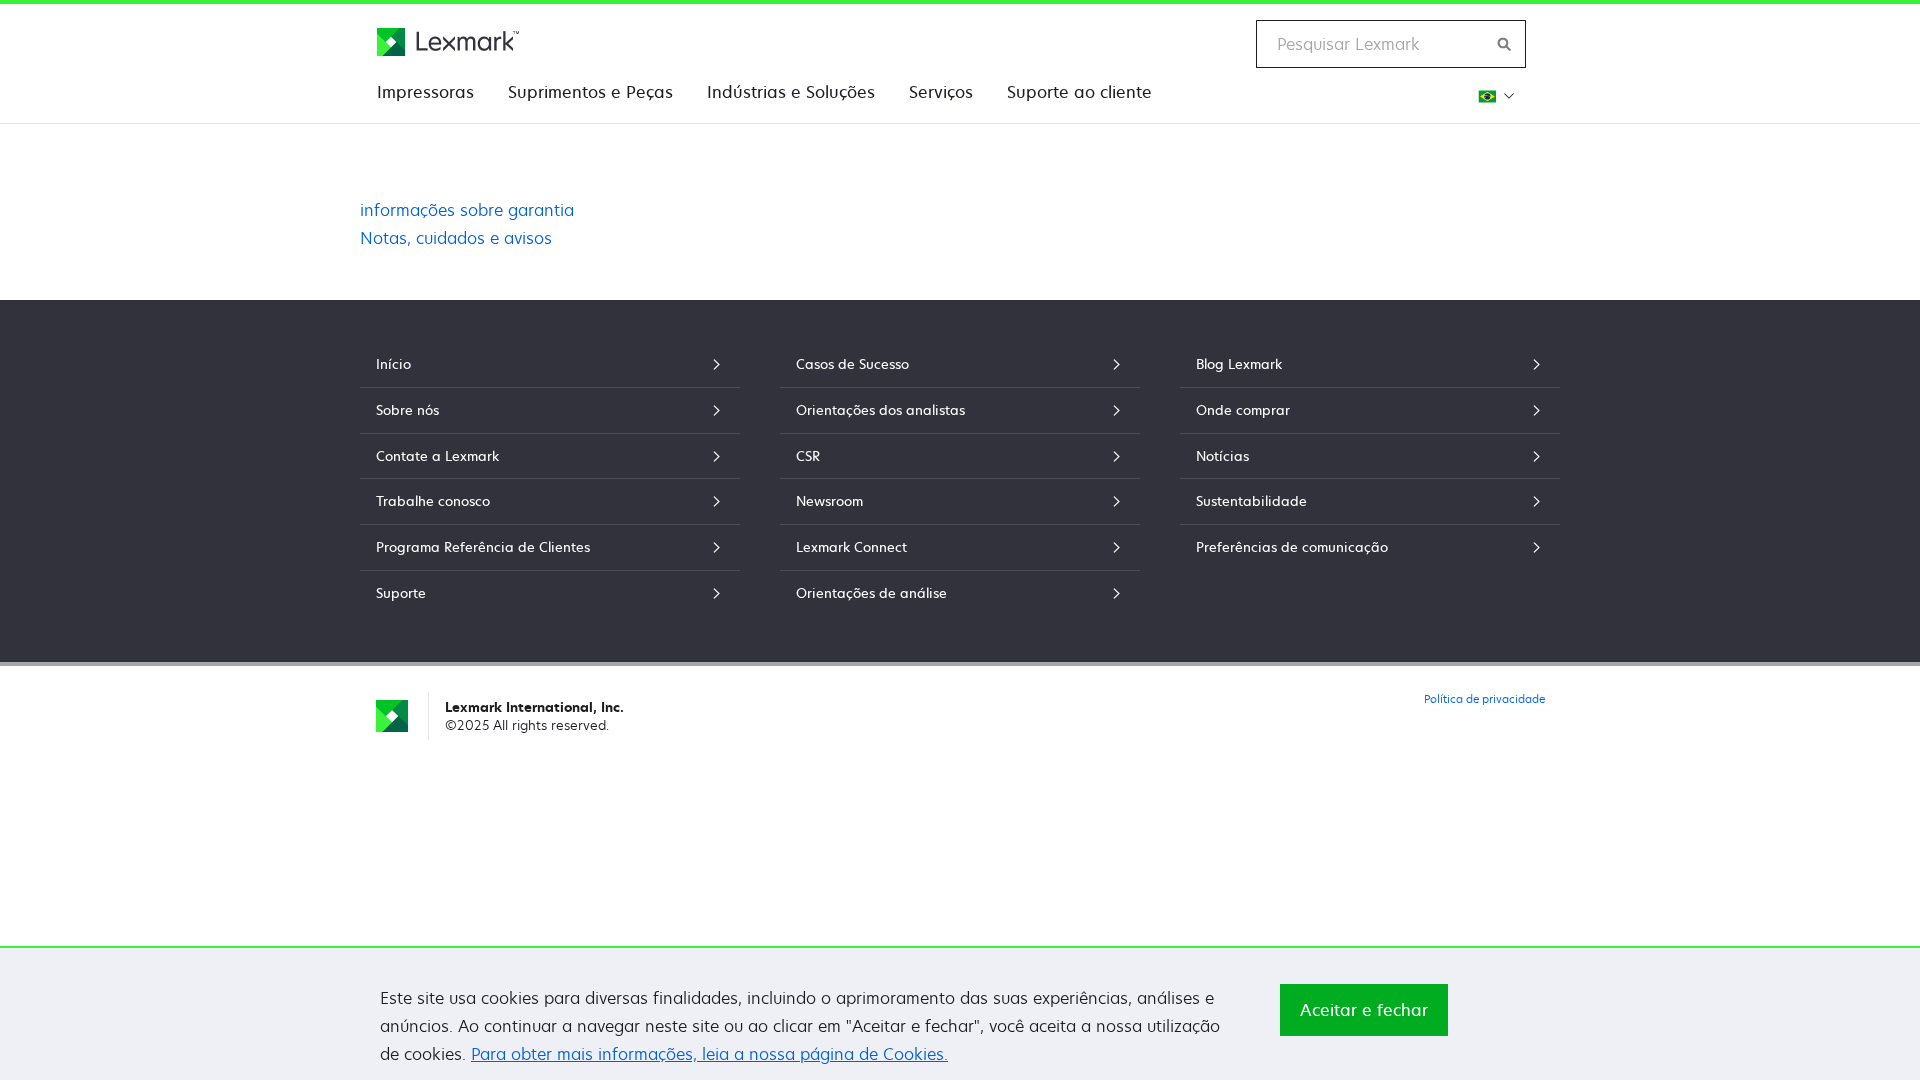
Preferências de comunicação (1292, 547)
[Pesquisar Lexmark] (1505, 44)
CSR (808, 456)
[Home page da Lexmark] (448, 42)
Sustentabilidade (1251, 501)
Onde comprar (1243, 410)
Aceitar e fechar (1364, 1010)
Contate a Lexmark (437, 456)
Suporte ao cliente (1079, 92)
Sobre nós (407, 410)
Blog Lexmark (1239, 364)
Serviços (941, 92)
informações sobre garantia (467, 210)
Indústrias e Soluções (791, 92)
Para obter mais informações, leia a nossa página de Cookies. (709, 1054)
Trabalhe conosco (433, 501)
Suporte (401, 593)
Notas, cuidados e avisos (456, 238)
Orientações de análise (871, 593)
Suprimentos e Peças (590, 92)
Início (393, 364)
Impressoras (425, 92)
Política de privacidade (1484, 698)
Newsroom (829, 501)
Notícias (1222, 456)
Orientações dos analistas (880, 410)
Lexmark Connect (851, 547)
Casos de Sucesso (852, 364)
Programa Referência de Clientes (483, 547)
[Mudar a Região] (1493, 95)
